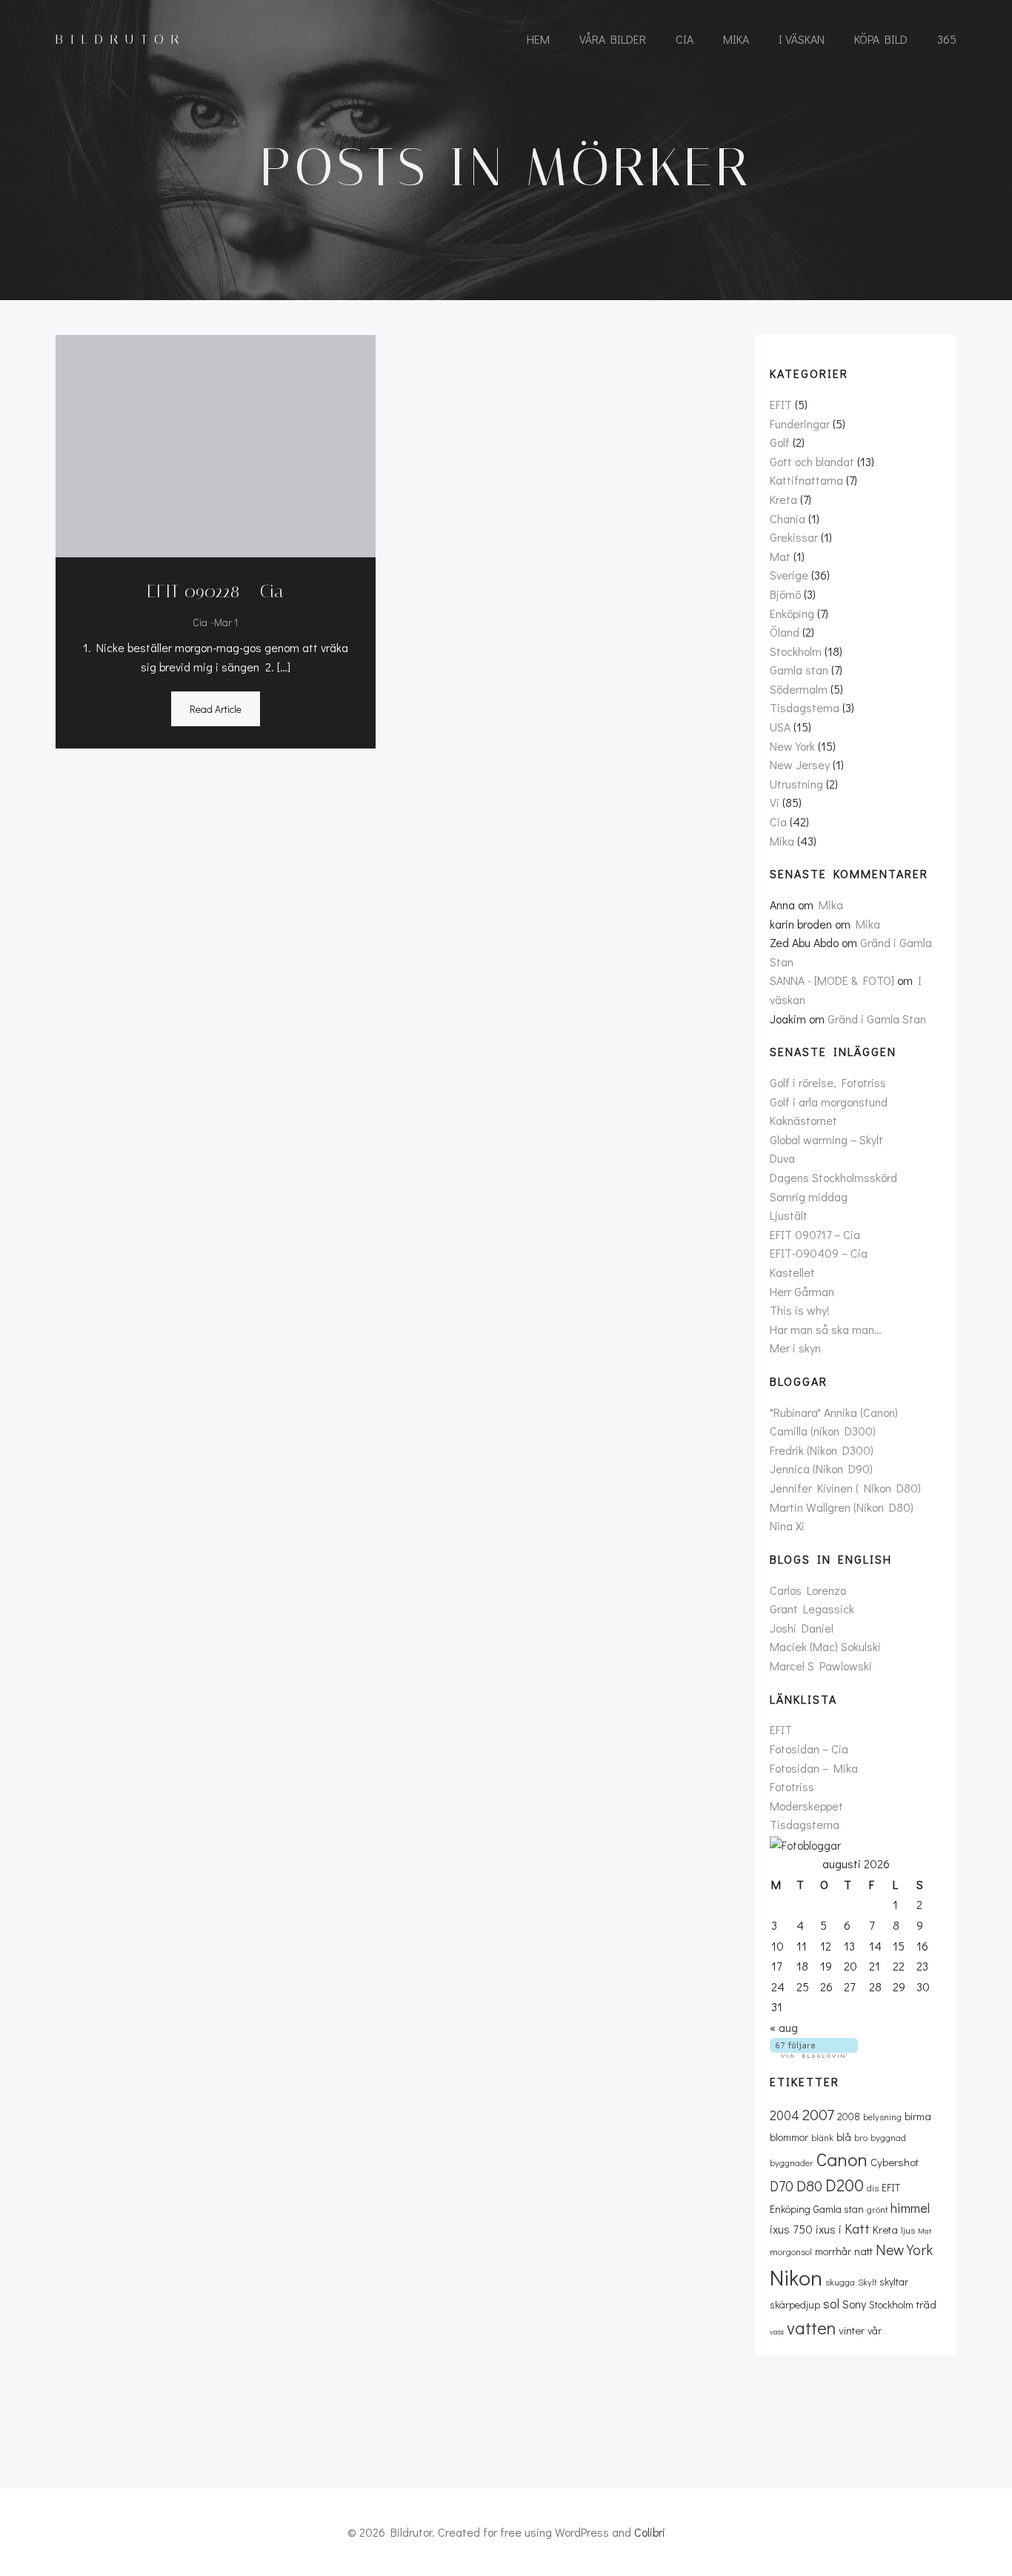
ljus (908, 2230)
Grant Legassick (812, 1609)
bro (861, 2137)
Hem (538, 39)
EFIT (781, 404)
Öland (785, 632)
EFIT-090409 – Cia (819, 1253)
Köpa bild (881, 39)
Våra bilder (613, 39)
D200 (845, 2185)
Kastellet (792, 1272)
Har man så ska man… (826, 1329)
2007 (818, 2114)
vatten (811, 2327)
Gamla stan (799, 670)
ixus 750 (791, 2229)
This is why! (800, 1310)
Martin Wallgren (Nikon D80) (842, 1507)
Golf (780, 442)
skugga (840, 2282)
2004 (785, 2115)
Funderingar (800, 424)
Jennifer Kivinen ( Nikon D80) (845, 1488)
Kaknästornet (803, 1120)
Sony (854, 2304)
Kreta (783, 499)
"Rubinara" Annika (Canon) (834, 1412)
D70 (782, 2186)
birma (918, 2116)
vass (777, 2331)
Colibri (650, 2532)
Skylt (867, 2282)
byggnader (792, 2162)
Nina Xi (787, 1526)
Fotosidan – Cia (809, 1749)
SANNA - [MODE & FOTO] (832, 980)
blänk (822, 2137)
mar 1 (226, 622)
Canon (842, 2159)
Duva (782, 1158)
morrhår (833, 2251)
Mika (736, 39)
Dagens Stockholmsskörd (833, 1177)
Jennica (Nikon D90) (821, 1468)
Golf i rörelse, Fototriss (828, 1082)
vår (875, 2330)
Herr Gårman (802, 1291)
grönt (877, 2209)
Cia (685, 39)
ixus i (829, 2229)
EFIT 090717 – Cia (815, 1234)
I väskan (802, 39)
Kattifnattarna (806, 480)
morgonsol (791, 2251)
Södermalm (799, 689)
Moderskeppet (806, 1806)
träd (926, 2304)
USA (780, 727)
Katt (857, 2228)
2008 (849, 2116)
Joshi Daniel (802, 1628)
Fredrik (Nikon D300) (822, 1450)
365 (947, 39)
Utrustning (796, 784)
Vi (775, 802)
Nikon (796, 2277)
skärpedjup (795, 2304)
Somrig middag (809, 1196)
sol (831, 2303)
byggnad (888, 2137)
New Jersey (800, 764)
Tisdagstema (805, 707)
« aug (784, 2027)
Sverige (789, 575)
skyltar (894, 2281)
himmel (910, 2208)
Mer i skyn (795, 1348)
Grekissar (794, 537)
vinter (852, 2330)
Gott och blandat (812, 461)
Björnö (785, 594)
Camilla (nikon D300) (823, 1431)
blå (844, 2137)
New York (792, 746)
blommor (789, 2137)
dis (873, 2188)
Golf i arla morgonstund (829, 1102)
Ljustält (789, 1215)
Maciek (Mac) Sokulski (825, 1646)
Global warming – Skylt (826, 1139)
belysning (882, 2117)
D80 (809, 2185)
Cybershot (895, 2162)
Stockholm (796, 651)
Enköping (792, 613)
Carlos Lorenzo (808, 1590)
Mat (780, 556)
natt (863, 2251)
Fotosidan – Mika (814, 1768)
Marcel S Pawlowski (821, 1666)
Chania (788, 518)
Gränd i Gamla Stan (877, 1019)
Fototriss (792, 1786)
